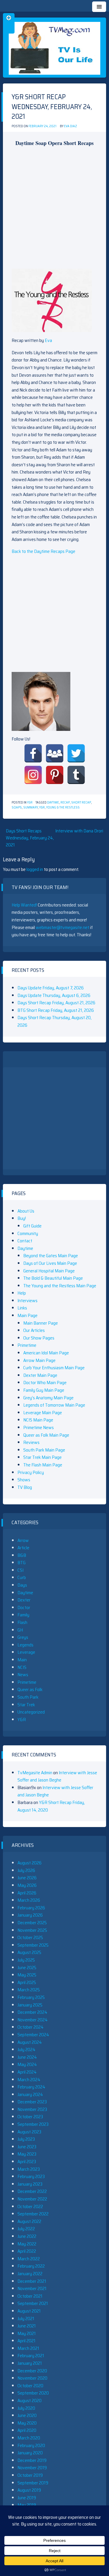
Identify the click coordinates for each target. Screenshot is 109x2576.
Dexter (24, 1600)
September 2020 (33, 2393)
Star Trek (26, 1705)
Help (22, 1293)
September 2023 (33, 2124)
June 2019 (27, 2498)
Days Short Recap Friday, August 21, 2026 (56, 1003)
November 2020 (32, 2378)
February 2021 (31, 2356)
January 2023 (30, 2184)
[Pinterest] (55, 775)
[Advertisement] (54, 206)
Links (22, 1308)
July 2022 (26, 2229)
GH (20, 1630)
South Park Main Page (44, 1450)
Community (28, 1233)
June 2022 (27, 2236)
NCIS (22, 1667)
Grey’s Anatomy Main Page (48, 1398)
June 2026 (27, 1878)
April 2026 (27, 1893)
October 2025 (30, 1937)
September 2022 (33, 2214)
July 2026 (26, 1870)
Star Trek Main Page (42, 1457)
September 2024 (33, 2035)
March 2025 (29, 1990)
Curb (22, 1577)
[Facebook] (33, 753)
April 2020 (27, 2430)
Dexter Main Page (40, 1375)
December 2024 (32, 2012)
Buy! (22, 1218)
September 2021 (33, 2303)
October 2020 (30, 2386)
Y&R (30, 803)
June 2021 (27, 2326)
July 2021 (26, 2319)
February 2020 (31, 2445)
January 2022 (30, 2274)
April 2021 (26, 2341)
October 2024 (31, 2027)
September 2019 (33, 2483)
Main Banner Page (41, 1323)
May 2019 (27, 2505)
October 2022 (30, 2206)
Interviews (27, 1301)
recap (65, 803)
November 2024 (33, 2020)
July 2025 (26, 1960)
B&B (22, 1555)
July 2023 (26, 2139)
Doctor (24, 1607)
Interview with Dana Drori (79, 831)
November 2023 (32, 2109)
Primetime (27, 1345)
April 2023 (27, 2162)
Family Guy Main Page (44, 1390)
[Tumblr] (76, 775)
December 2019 (32, 2460)
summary (31, 807)
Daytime (53, 803)
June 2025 (27, 1968)
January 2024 (30, 2094)
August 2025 (29, 1952)
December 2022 (32, 2191)
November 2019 (32, 2468)
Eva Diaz (70, 126)
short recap (81, 803)
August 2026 (30, 1863)
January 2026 (30, 1915)
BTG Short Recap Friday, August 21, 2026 (56, 1010)
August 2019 (29, 2490)
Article (23, 1548)
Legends (25, 1645)
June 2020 (27, 2415)
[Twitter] (76, 753)
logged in (35, 869)
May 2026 (27, 1885)
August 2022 (29, 2221)
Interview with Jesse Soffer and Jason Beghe (57, 1776)
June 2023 (27, 2147)
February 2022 (31, 2266)
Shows (24, 1480)
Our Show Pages (39, 1338)
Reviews (31, 1442)
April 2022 (27, 2251)
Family (23, 1615)
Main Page (27, 1315)
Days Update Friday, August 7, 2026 (51, 988)
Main (22, 1660)
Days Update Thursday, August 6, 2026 (54, 995)
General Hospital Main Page (49, 1271)
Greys (23, 1637)
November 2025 (32, 1930)
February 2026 (31, 1908)
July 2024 (26, 2050)
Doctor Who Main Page (45, 1383)
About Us (26, 1211)
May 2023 (27, 2154)
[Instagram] (33, 775)
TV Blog (25, 1487)
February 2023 (31, 2176)
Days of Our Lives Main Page (50, 1263)
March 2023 (29, 2169)
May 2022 (27, 2244)
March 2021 (28, 2348)
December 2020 (32, 2371)
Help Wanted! (24, 905)
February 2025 (31, 1997)
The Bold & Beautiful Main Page (53, 1278)
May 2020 (27, 2423)
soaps (17, 807)
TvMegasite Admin (35, 1773)
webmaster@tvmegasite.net (62, 927)
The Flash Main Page (43, 1465)
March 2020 (29, 2438)
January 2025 (30, 2005)
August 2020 (30, 2401)
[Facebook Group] (55, 753)
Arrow (23, 1540)
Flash (22, 1622)
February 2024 (31, 2087)
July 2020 (26, 2408)
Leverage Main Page (43, 1413)
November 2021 (32, 2288)
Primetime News (39, 1427)
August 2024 (30, 2042)
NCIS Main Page (38, 1420)
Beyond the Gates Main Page (51, 1256)
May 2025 (27, 1975)
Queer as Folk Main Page (46, 1435)
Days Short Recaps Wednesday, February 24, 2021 (30, 838)
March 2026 (29, 1900)
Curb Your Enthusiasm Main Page (54, 1368)
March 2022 (29, 2259)
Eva (48, 340)
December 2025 (32, 1923)
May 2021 (27, 2333)
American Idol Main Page (46, 1353)
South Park (28, 1697)
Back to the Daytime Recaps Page (43, 551)
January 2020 (30, 2453)
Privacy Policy (31, 1472)
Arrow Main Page (39, 1360)
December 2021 (32, 2281)
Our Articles (34, 1330)
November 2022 (32, 2199)
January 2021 (30, 2363)
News (23, 1675)
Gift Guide (32, 1226)
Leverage (26, 1652)
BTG (22, 1563)
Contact (25, 1241)
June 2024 (27, 2057)
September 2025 (33, 1945)
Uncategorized (31, 1712)
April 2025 (27, 1982)
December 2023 (32, 2102)
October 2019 (30, 2475)
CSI (20, 1570)
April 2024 (27, 2072)
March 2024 (29, 2080)
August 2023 (29, 2132)
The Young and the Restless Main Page (60, 1286)
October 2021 (30, 2296)
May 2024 (27, 2064)
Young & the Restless (63, 807)
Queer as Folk (30, 1689)
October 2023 (30, 2117)
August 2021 (29, 2311)
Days (22, 1585)
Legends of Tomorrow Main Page (54, 1405)
